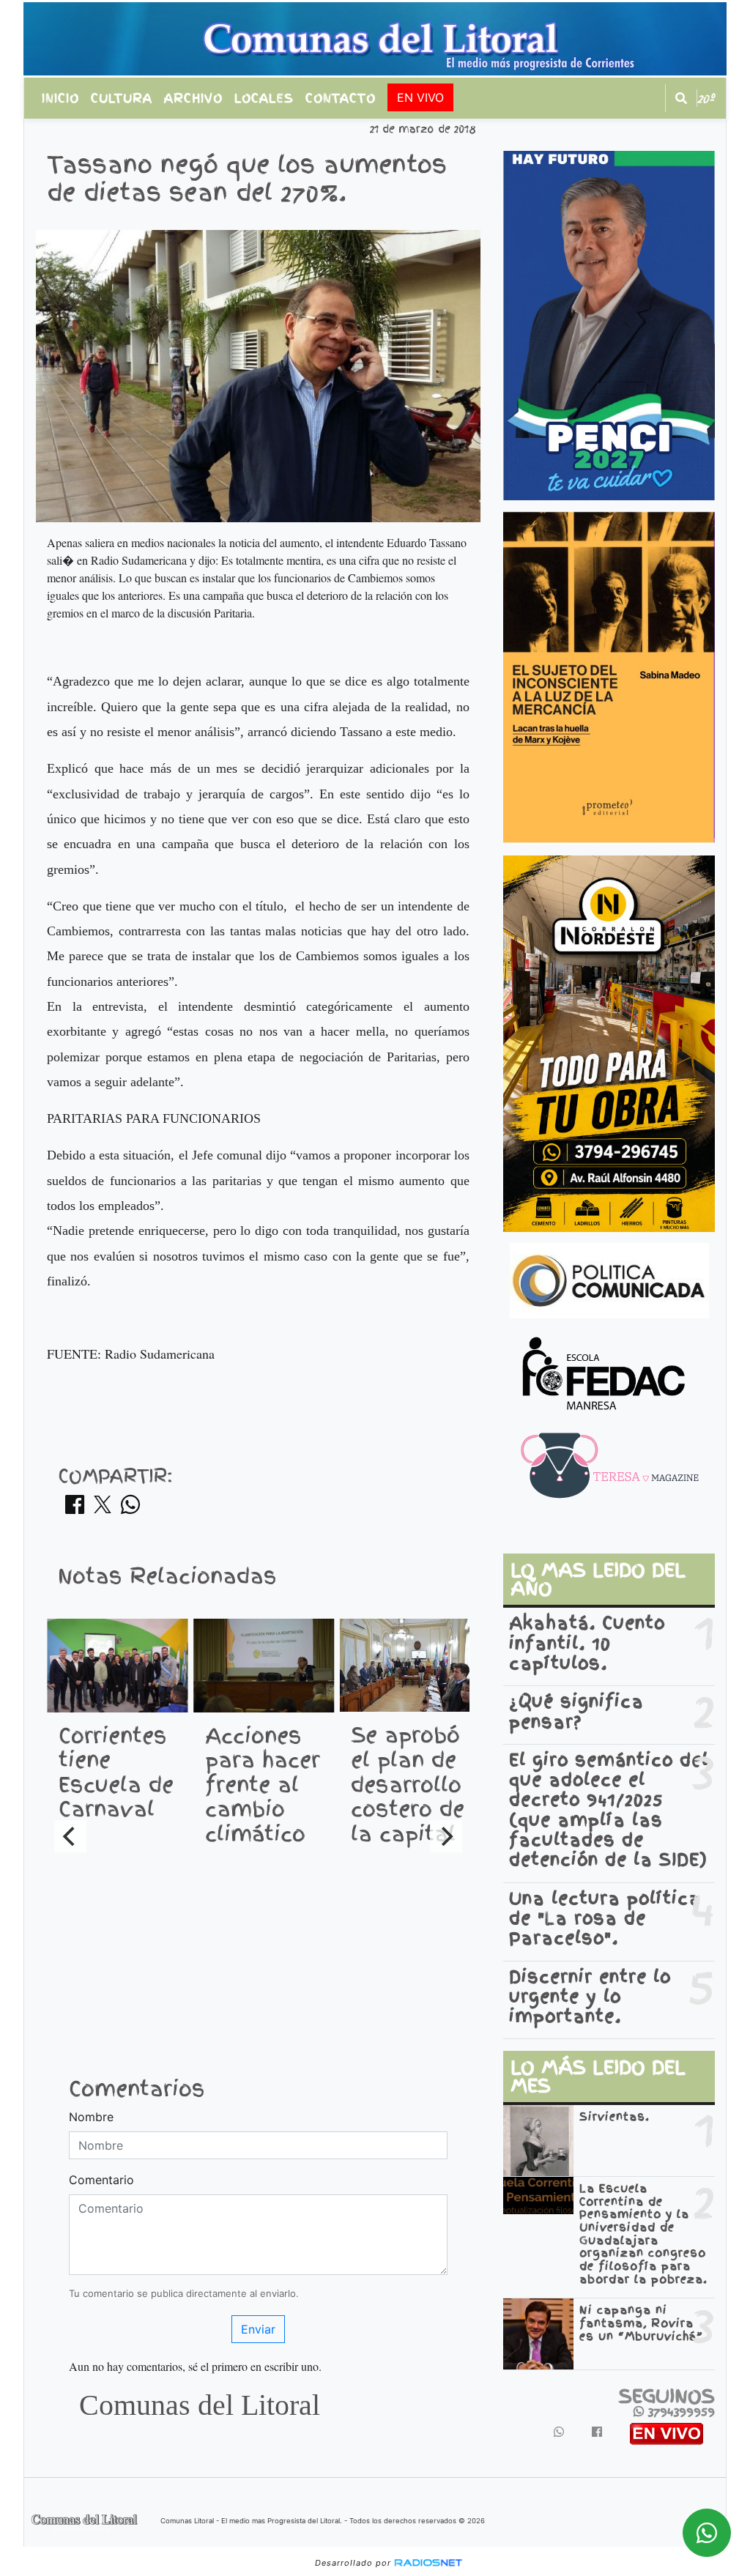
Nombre (91, 2117)
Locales (264, 98)
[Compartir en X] (103, 1509)
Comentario (101, 2180)
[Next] (446, 1836)
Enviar (258, 2329)
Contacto (341, 98)
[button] (681, 98)
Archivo (193, 98)
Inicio (60, 98)
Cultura (122, 98)
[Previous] (70, 1836)
